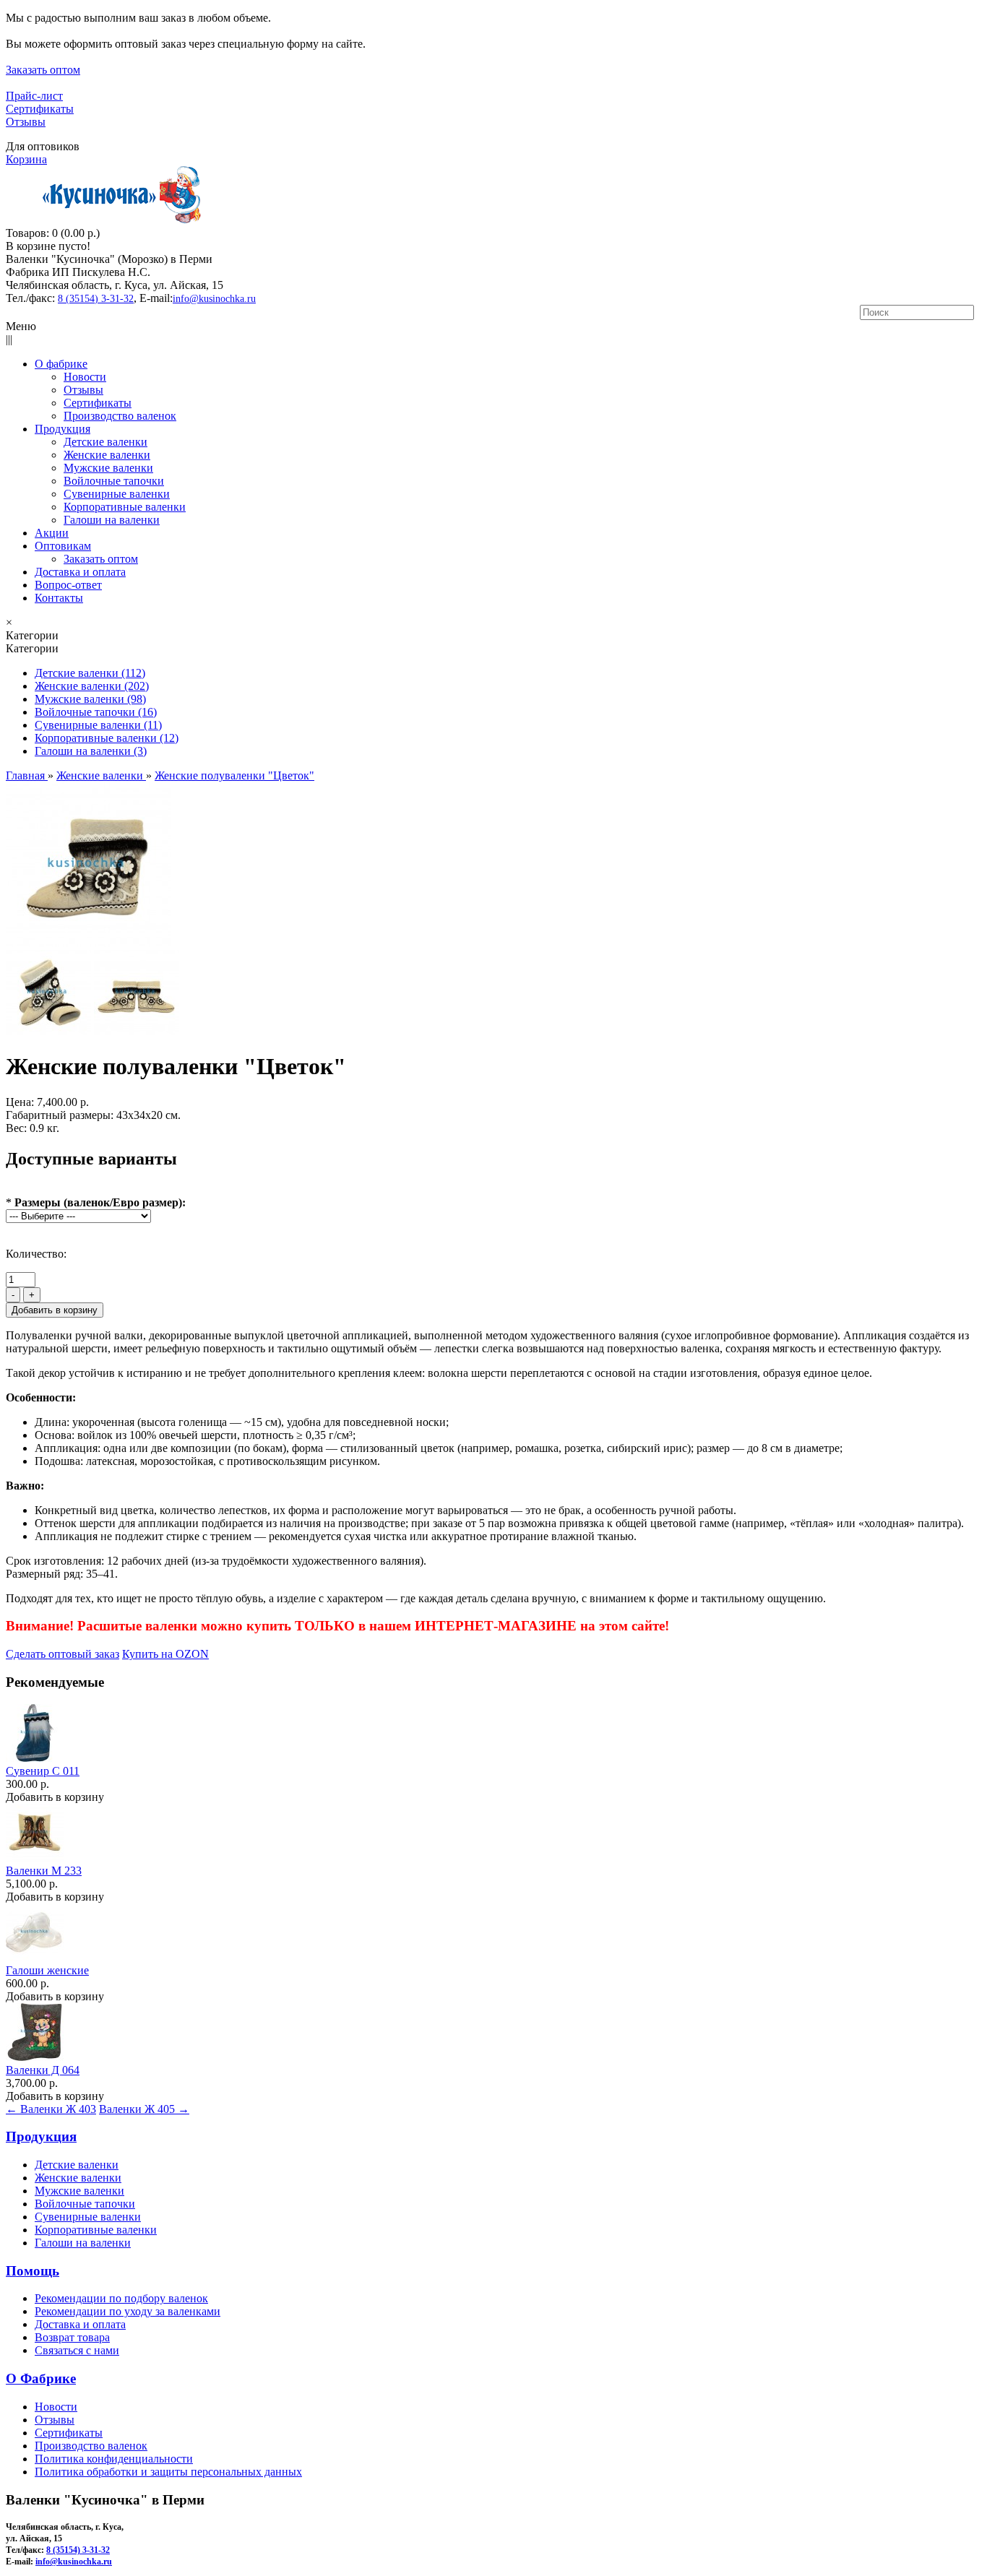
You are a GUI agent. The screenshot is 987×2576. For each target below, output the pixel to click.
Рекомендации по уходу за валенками (128, 2311)
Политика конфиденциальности (114, 2459)
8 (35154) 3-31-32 (96, 299)
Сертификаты (40, 109)
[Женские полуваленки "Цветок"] (88, 943)
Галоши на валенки (83, 2243)
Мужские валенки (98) (90, 699)
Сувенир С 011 (43, 1771)
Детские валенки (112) (90, 673)
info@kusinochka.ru (214, 299)
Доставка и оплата (80, 2324)
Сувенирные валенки (88, 2217)
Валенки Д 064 (43, 2070)
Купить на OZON (165, 1654)
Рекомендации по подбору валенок (121, 2298)
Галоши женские (47, 1970)
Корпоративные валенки (96, 2230)
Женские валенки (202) (92, 686)
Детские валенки (77, 2165)
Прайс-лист (34, 96)
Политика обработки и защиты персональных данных (168, 2472)
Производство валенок (91, 2446)
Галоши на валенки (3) (91, 751)
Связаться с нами (77, 2350)
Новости (56, 2407)
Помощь (33, 2271)
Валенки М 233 (44, 1871)
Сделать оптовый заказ (63, 1654)
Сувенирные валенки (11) (98, 725)
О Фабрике (41, 2378)
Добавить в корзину (55, 1797)
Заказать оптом (43, 70)
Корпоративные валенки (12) (107, 738)
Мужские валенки (79, 2191)
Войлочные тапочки (85, 2204)
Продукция (41, 2136)
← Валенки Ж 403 (51, 2109)
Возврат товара (72, 2337)
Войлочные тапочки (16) (96, 712)
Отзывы (26, 122)
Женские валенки (78, 2178)
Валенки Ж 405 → (144, 2109)
